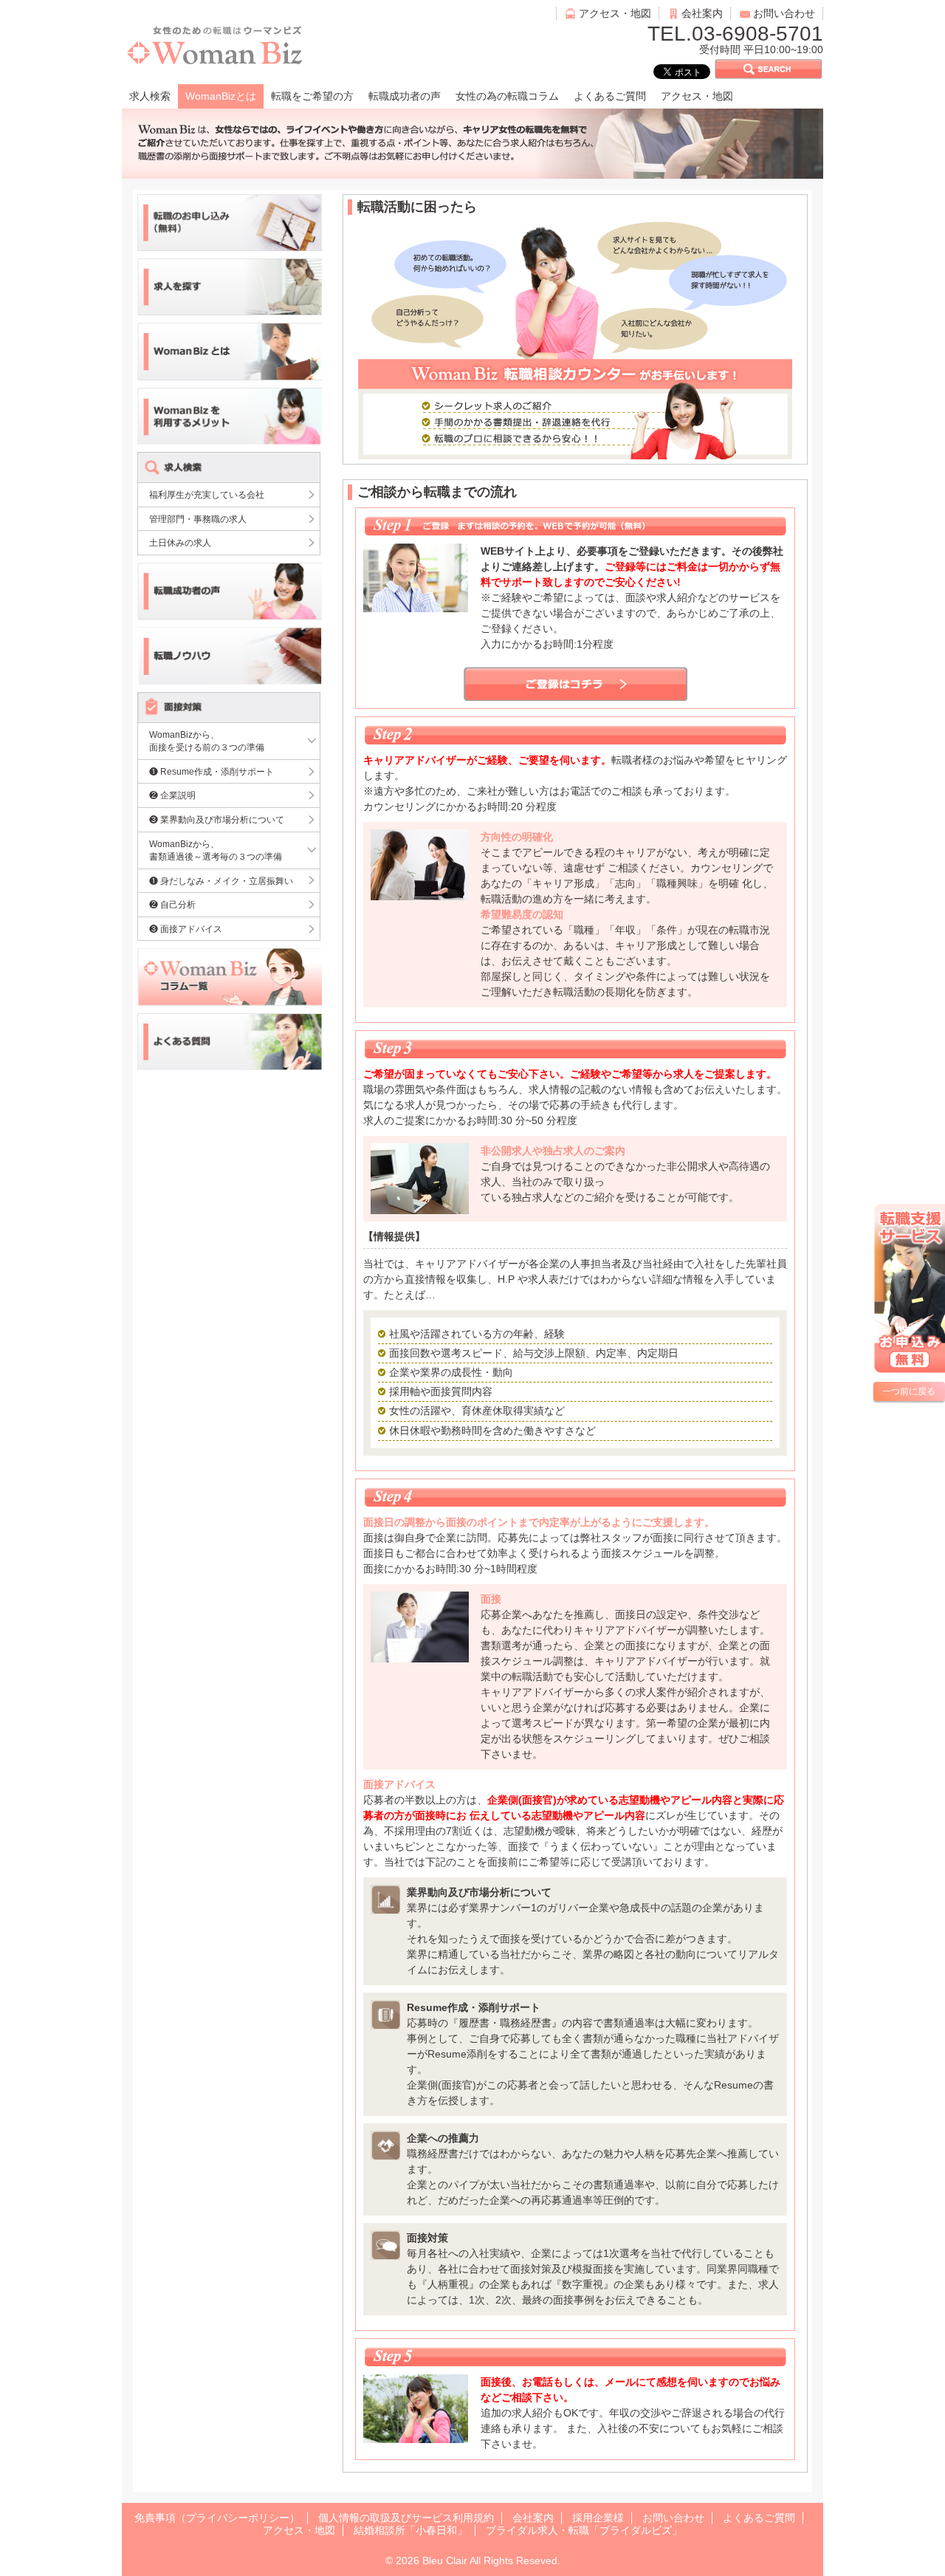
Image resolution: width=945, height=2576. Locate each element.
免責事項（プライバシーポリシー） (217, 2518)
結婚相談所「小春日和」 (410, 2530)
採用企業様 (598, 2518)
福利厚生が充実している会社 (207, 494)
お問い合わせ (784, 13)
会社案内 (702, 13)
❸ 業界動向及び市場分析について (217, 819)
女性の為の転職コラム (507, 96)
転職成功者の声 (405, 96)
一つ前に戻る (909, 1391)
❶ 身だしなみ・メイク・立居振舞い (221, 881)
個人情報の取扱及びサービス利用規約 (406, 2518)
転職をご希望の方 (312, 96)
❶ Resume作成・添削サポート (212, 771)
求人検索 (150, 96)
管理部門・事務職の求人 (198, 519)
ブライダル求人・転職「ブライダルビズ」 (584, 2530)
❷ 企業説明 (172, 795)
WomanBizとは (221, 96)
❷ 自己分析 (172, 904)
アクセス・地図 (615, 13)
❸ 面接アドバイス (186, 929)
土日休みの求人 (180, 542)
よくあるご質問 (610, 96)
